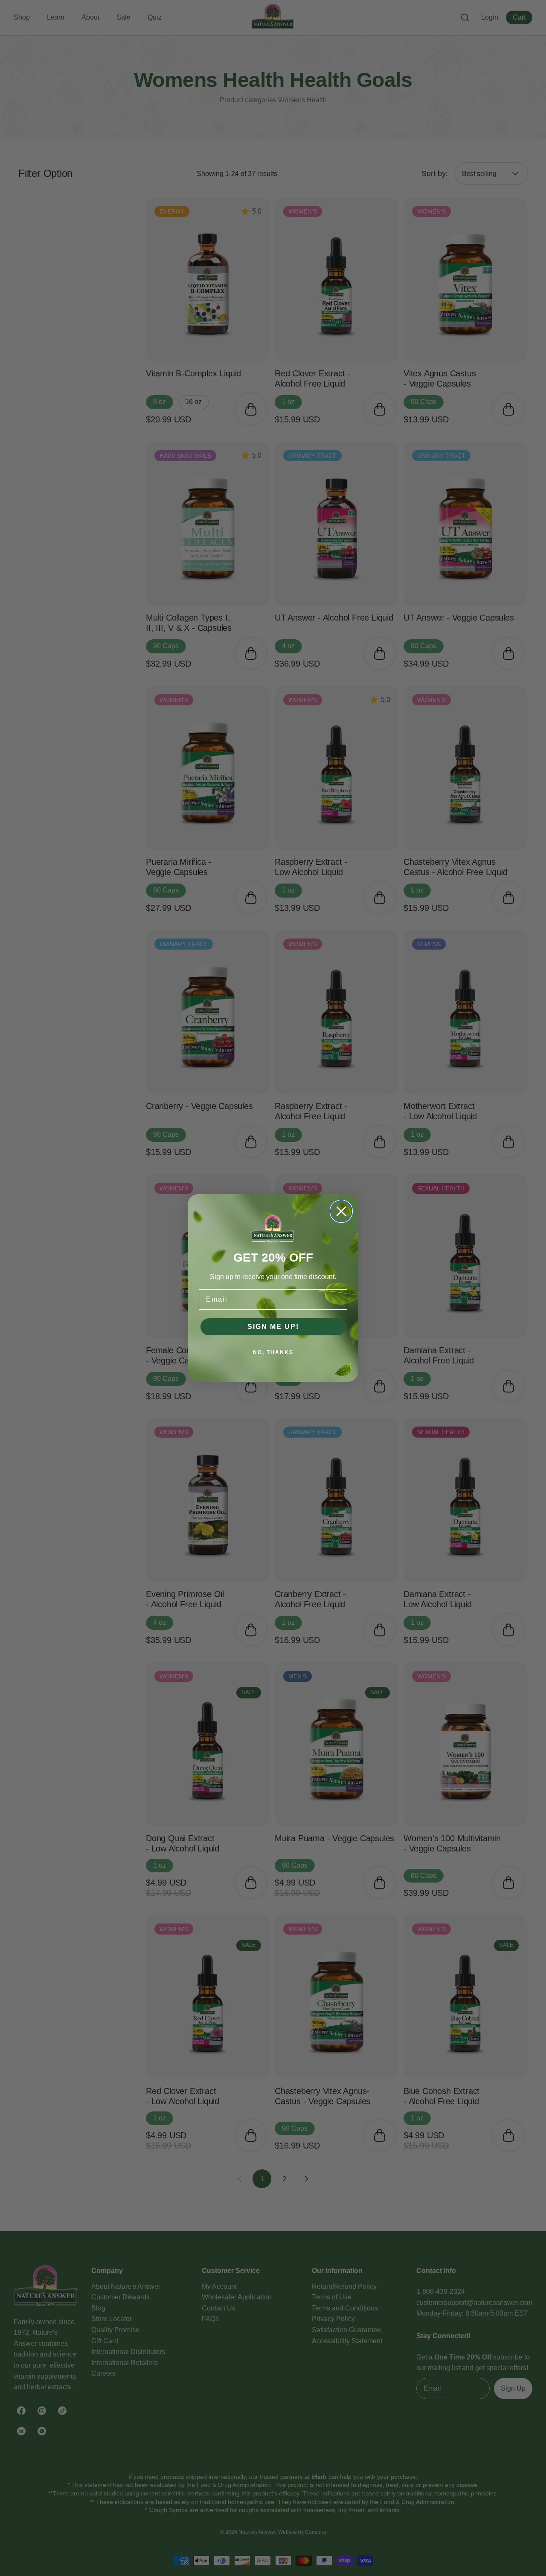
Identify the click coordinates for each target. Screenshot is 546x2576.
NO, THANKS (273, 1352)
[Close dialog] (341, 1211)
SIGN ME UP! (273, 1327)
